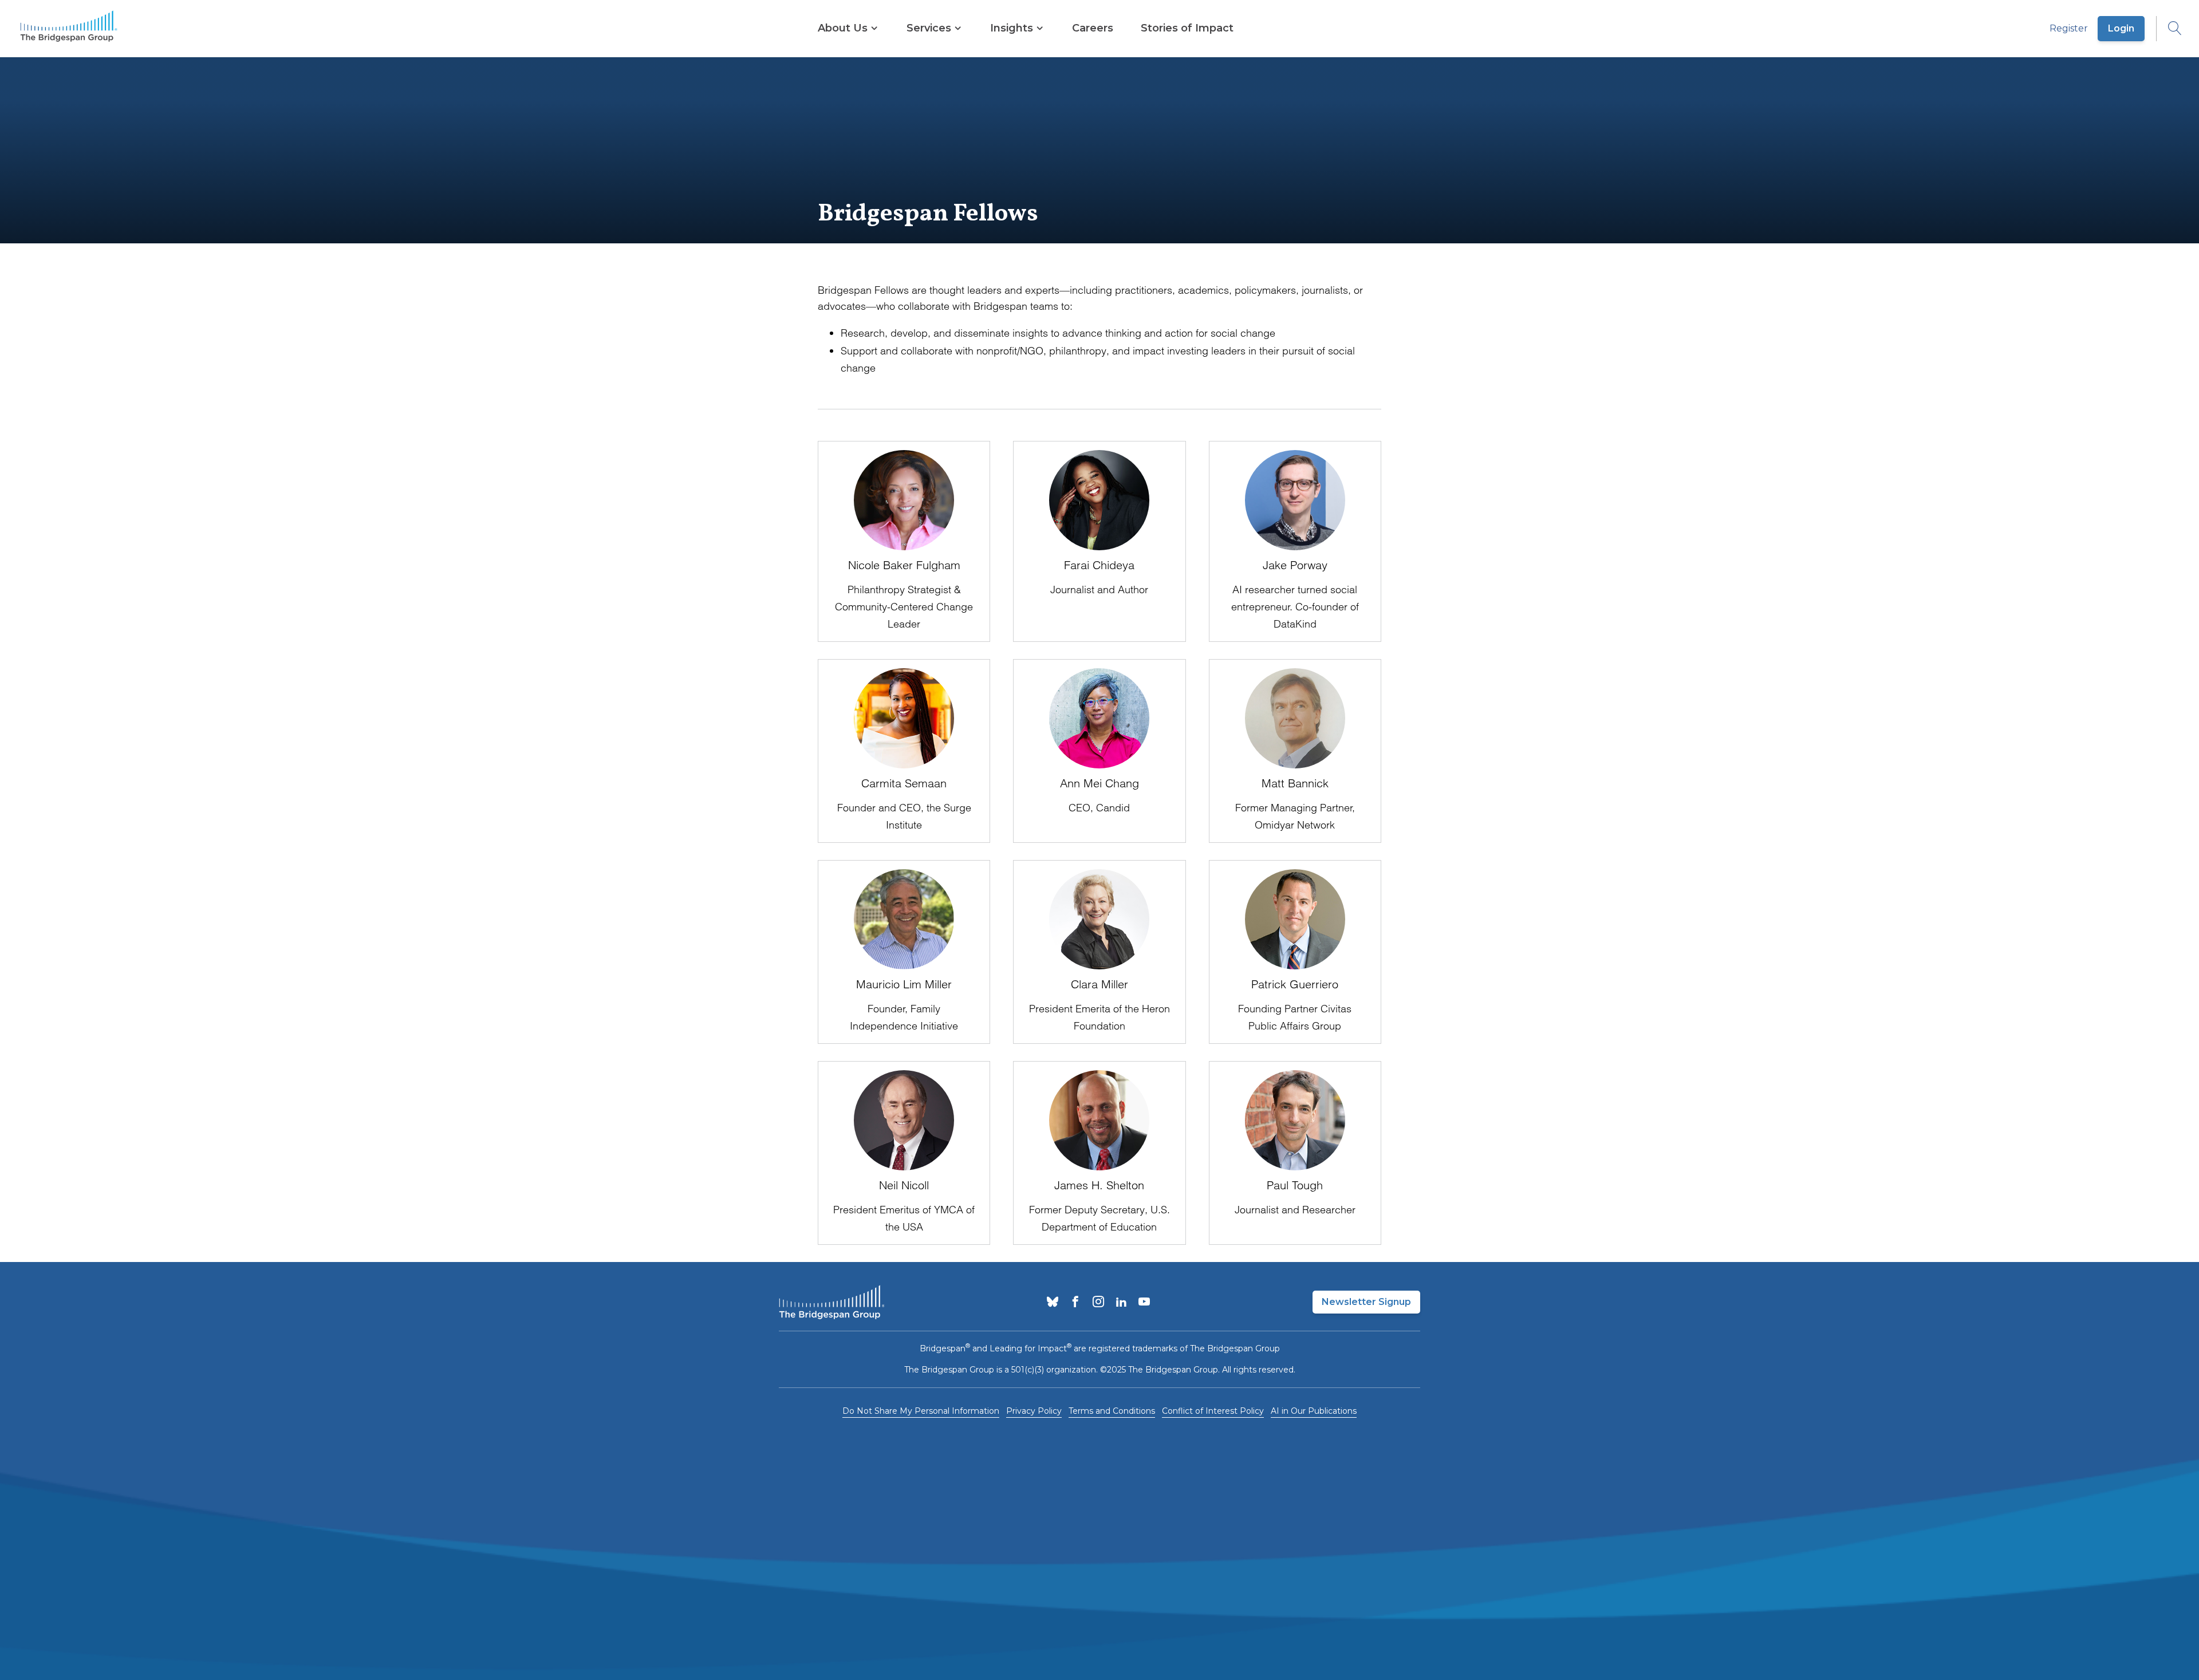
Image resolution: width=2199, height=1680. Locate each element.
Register (2069, 28)
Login (2121, 28)
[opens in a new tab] (1053, 1303)
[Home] (69, 29)
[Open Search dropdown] (2169, 29)
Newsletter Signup (1366, 1302)
